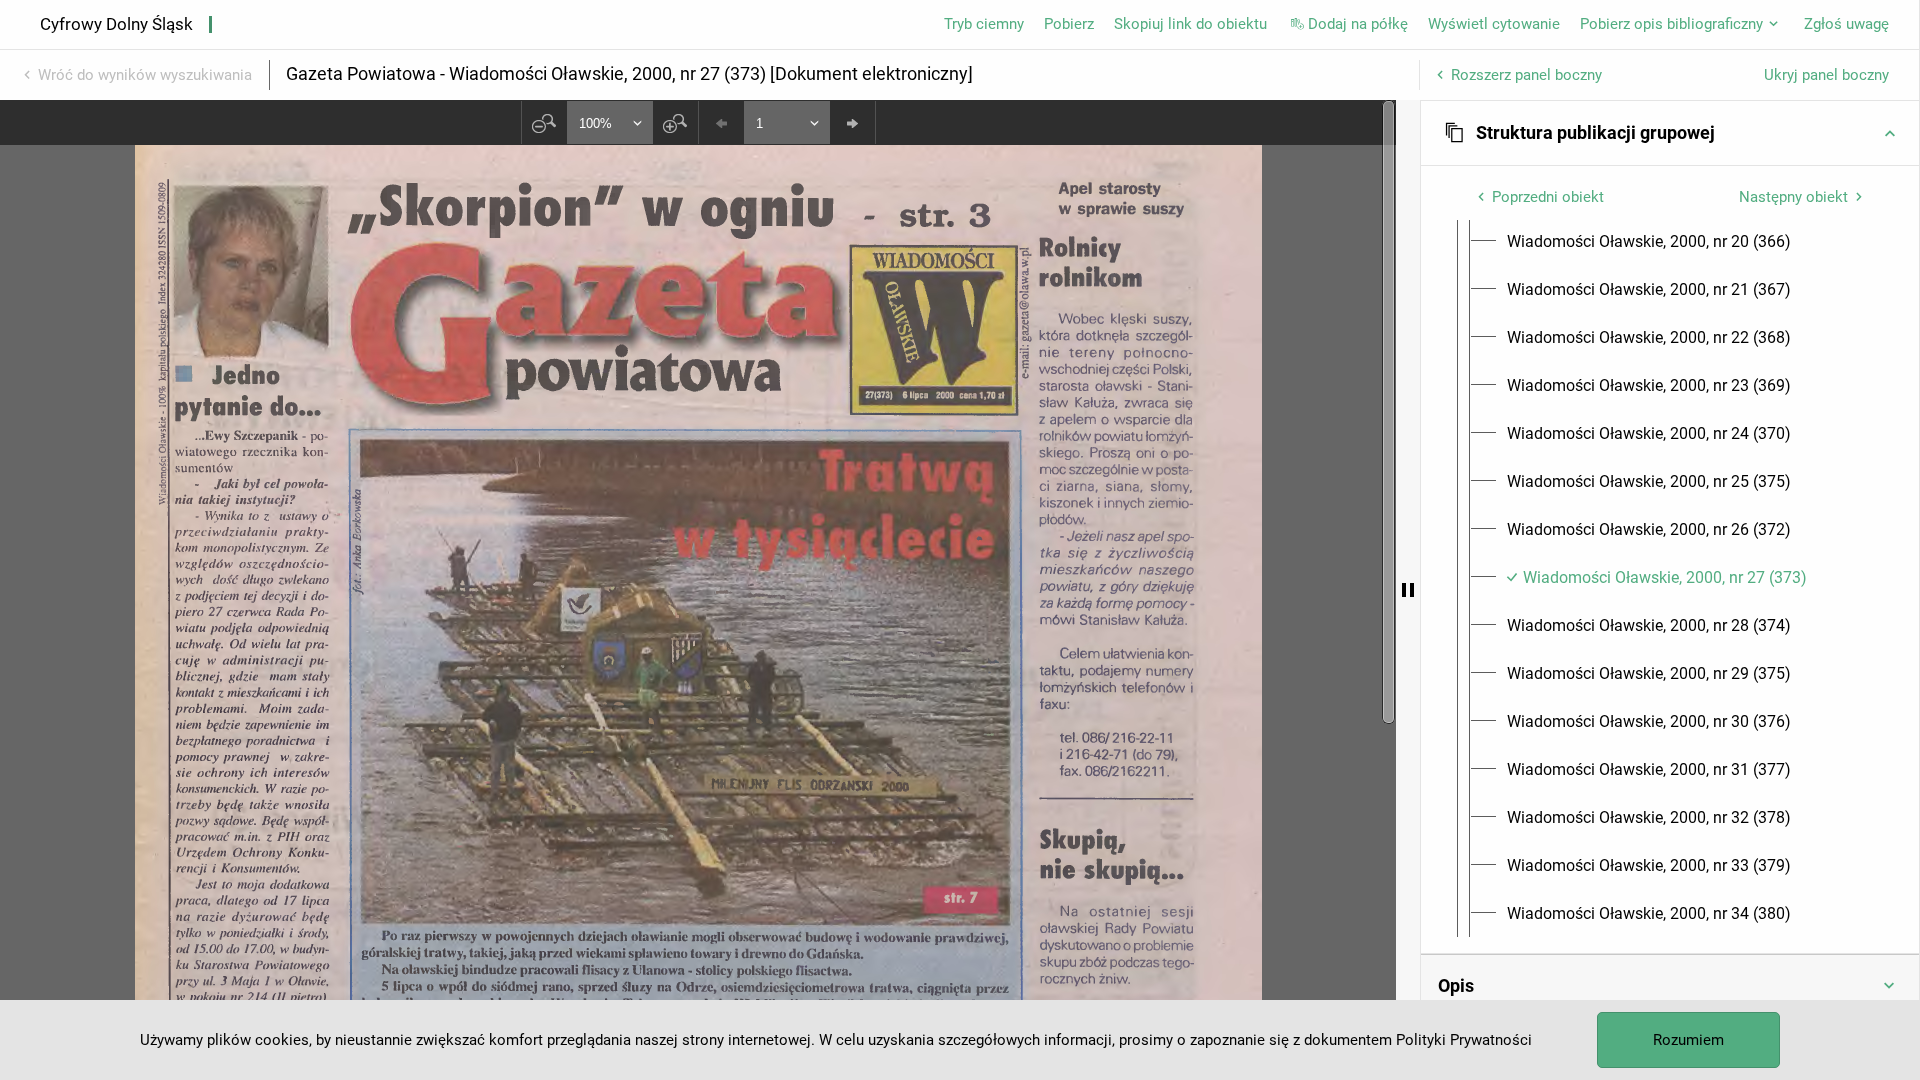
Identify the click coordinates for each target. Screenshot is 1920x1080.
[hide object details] (1408, 590)
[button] (1670, 133)
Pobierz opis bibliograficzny (1671, 24)
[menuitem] (1649, 242)
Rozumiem (1688, 1040)
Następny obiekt (1793, 197)
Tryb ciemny (984, 24)
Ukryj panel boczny (1826, 75)
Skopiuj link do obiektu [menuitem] (1190, 24)
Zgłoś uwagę (1846, 24)
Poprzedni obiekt (1548, 197)
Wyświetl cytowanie (1494, 24)
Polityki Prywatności (1464, 1040)
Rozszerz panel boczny (1526, 75)
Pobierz (1069, 24)
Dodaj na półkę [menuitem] (1358, 24)
